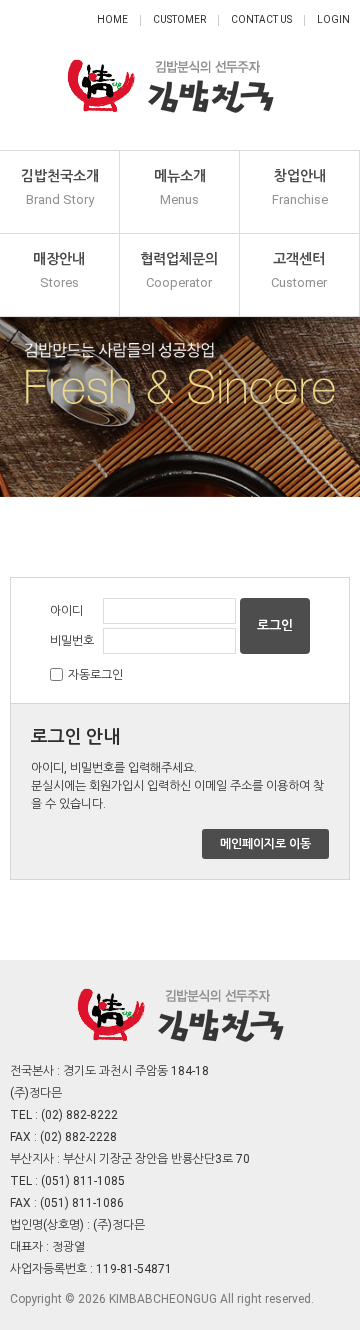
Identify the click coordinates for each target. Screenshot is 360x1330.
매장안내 (59, 270)
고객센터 (299, 270)
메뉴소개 (180, 187)
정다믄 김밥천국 (170, 75)
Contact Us (261, 19)
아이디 (66, 611)
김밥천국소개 (60, 187)
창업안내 (300, 187)
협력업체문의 (179, 270)
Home (112, 19)
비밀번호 (72, 641)
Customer (179, 19)
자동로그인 (95, 675)
